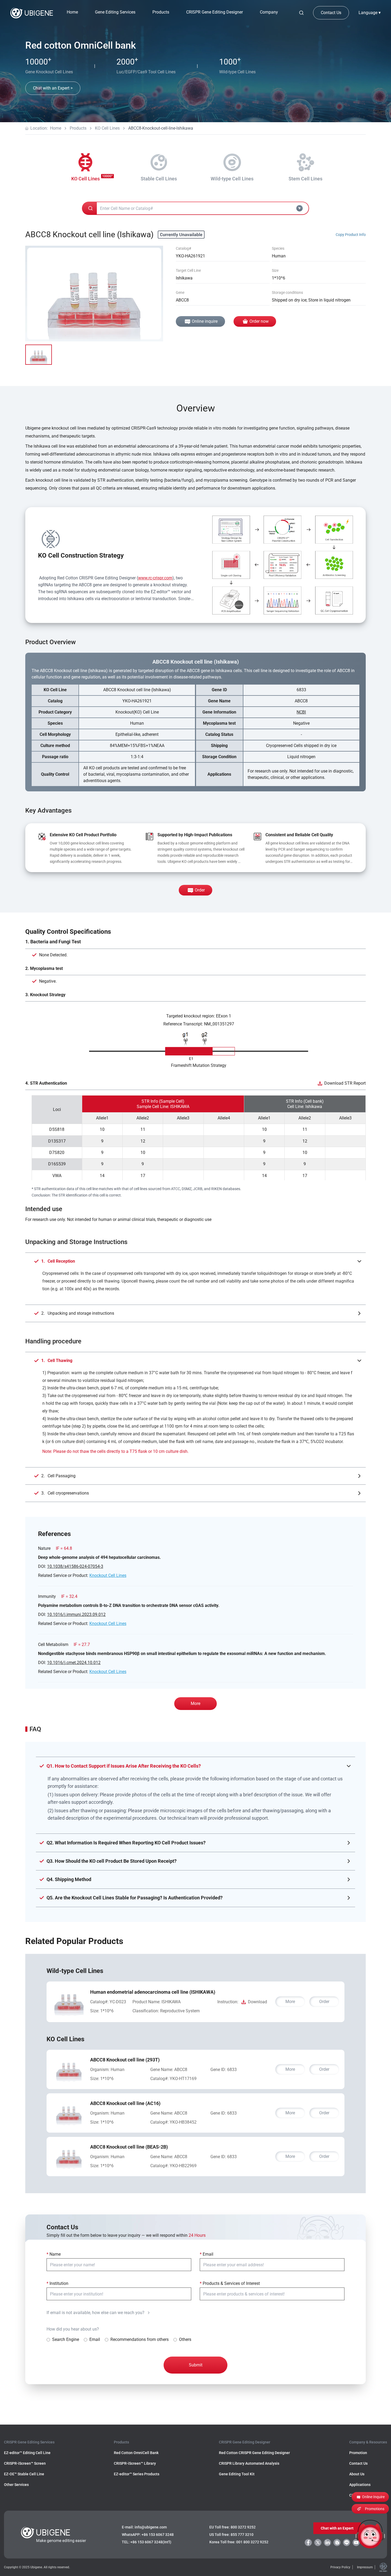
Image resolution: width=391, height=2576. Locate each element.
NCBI (301, 712)
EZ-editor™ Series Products (137, 2474)
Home (72, 12)
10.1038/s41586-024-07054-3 (75, 1566)
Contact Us (331, 13)
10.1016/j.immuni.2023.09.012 (76, 1614)
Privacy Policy (340, 2567)
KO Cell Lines (107, 128)
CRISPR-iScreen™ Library (135, 2463)
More (195, 1703)
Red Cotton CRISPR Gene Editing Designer (254, 2453)
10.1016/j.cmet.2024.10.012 (74, 1663)
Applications (360, 2485)
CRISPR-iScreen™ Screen (25, 2463)
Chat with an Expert (337, 2528)
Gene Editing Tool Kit (237, 2474)
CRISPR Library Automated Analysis (249, 2463)
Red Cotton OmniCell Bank (136, 2453)
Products (78, 128)
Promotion (358, 2453)
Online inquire (205, 321)
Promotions (375, 2509)
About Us (357, 2474)
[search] (301, 13)
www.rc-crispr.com (155, 578)
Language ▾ (370, 13)
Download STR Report (345, 1083)
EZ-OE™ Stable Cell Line (24, 2474)
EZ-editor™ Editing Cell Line (27, 2453)
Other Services (16, 2485)
